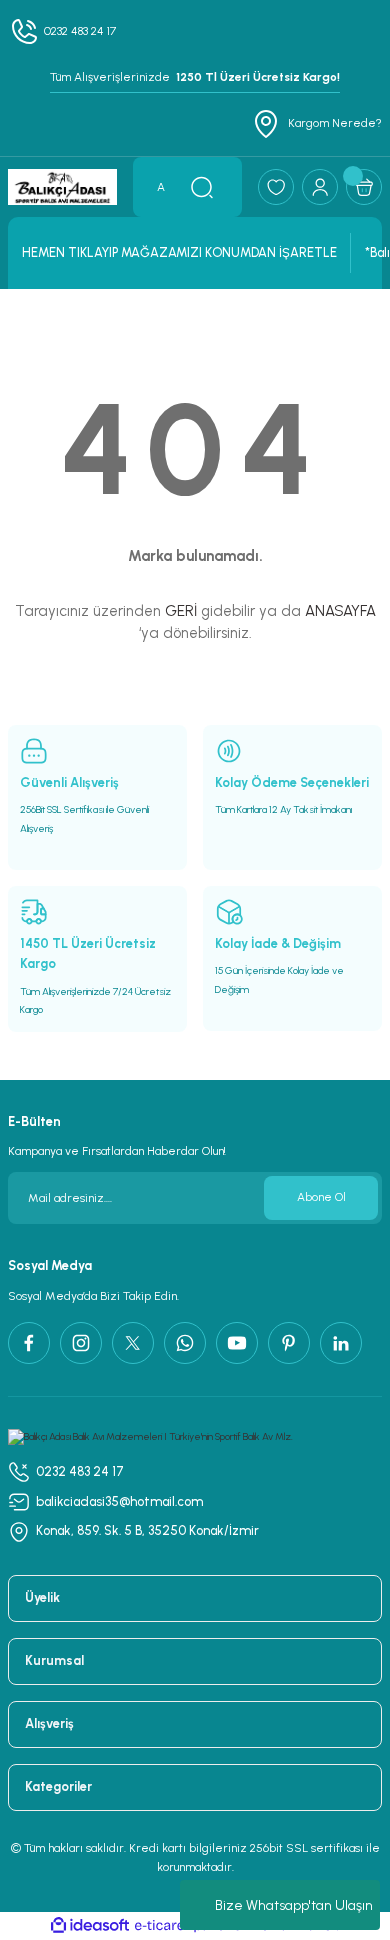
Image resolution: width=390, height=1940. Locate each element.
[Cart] (364, 187)
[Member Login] (320, 187)
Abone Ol (321, 1197)
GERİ (181, 611)
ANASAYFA (340, 611)
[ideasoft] (90, 1926)
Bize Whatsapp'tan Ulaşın (294, 1905)
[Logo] (62, 187)
